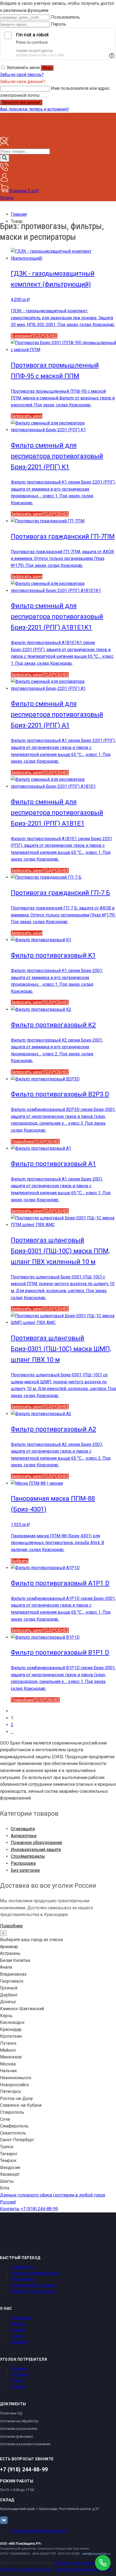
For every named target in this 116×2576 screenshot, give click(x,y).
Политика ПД (11, 2413)
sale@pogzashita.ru (96, 2554)
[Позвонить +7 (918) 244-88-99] (103, 2563)
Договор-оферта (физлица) (79, 2563)
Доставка (20, 2375)
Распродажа (23, 1863)
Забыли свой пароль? (22, 75)
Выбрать (20, 1561)
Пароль (59, 24)
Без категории (25, 1870)
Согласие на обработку (19, 2421)
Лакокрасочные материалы (35, 2273)
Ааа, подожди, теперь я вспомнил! (34, 109)
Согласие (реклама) (16, 2436)
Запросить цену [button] (27, 514)
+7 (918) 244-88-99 (39, 2209)
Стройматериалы (28, 1856)
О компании (21, 2318)
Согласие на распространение (25, 2444)
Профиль (19, 2369)
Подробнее (22, 1142)
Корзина (18, 2387)
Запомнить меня (23, 68)
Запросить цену (27, 416)
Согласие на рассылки (19, 2429)
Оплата (17, 2380)
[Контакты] (4, 170)
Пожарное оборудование (36, 1843)
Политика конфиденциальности (39, 2531)
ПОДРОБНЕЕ (44, 336)
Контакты (10, 2209)
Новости (18, 2330)
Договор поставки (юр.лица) (26, 2569)
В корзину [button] (21, 336)
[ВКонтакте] (4, 2520)
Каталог (18, 2324)
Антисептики (24, 1836)
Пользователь (65, 17)
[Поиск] (5, 158)
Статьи (17, 2336)
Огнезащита (23, 1829)
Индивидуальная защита (36, 1850)
